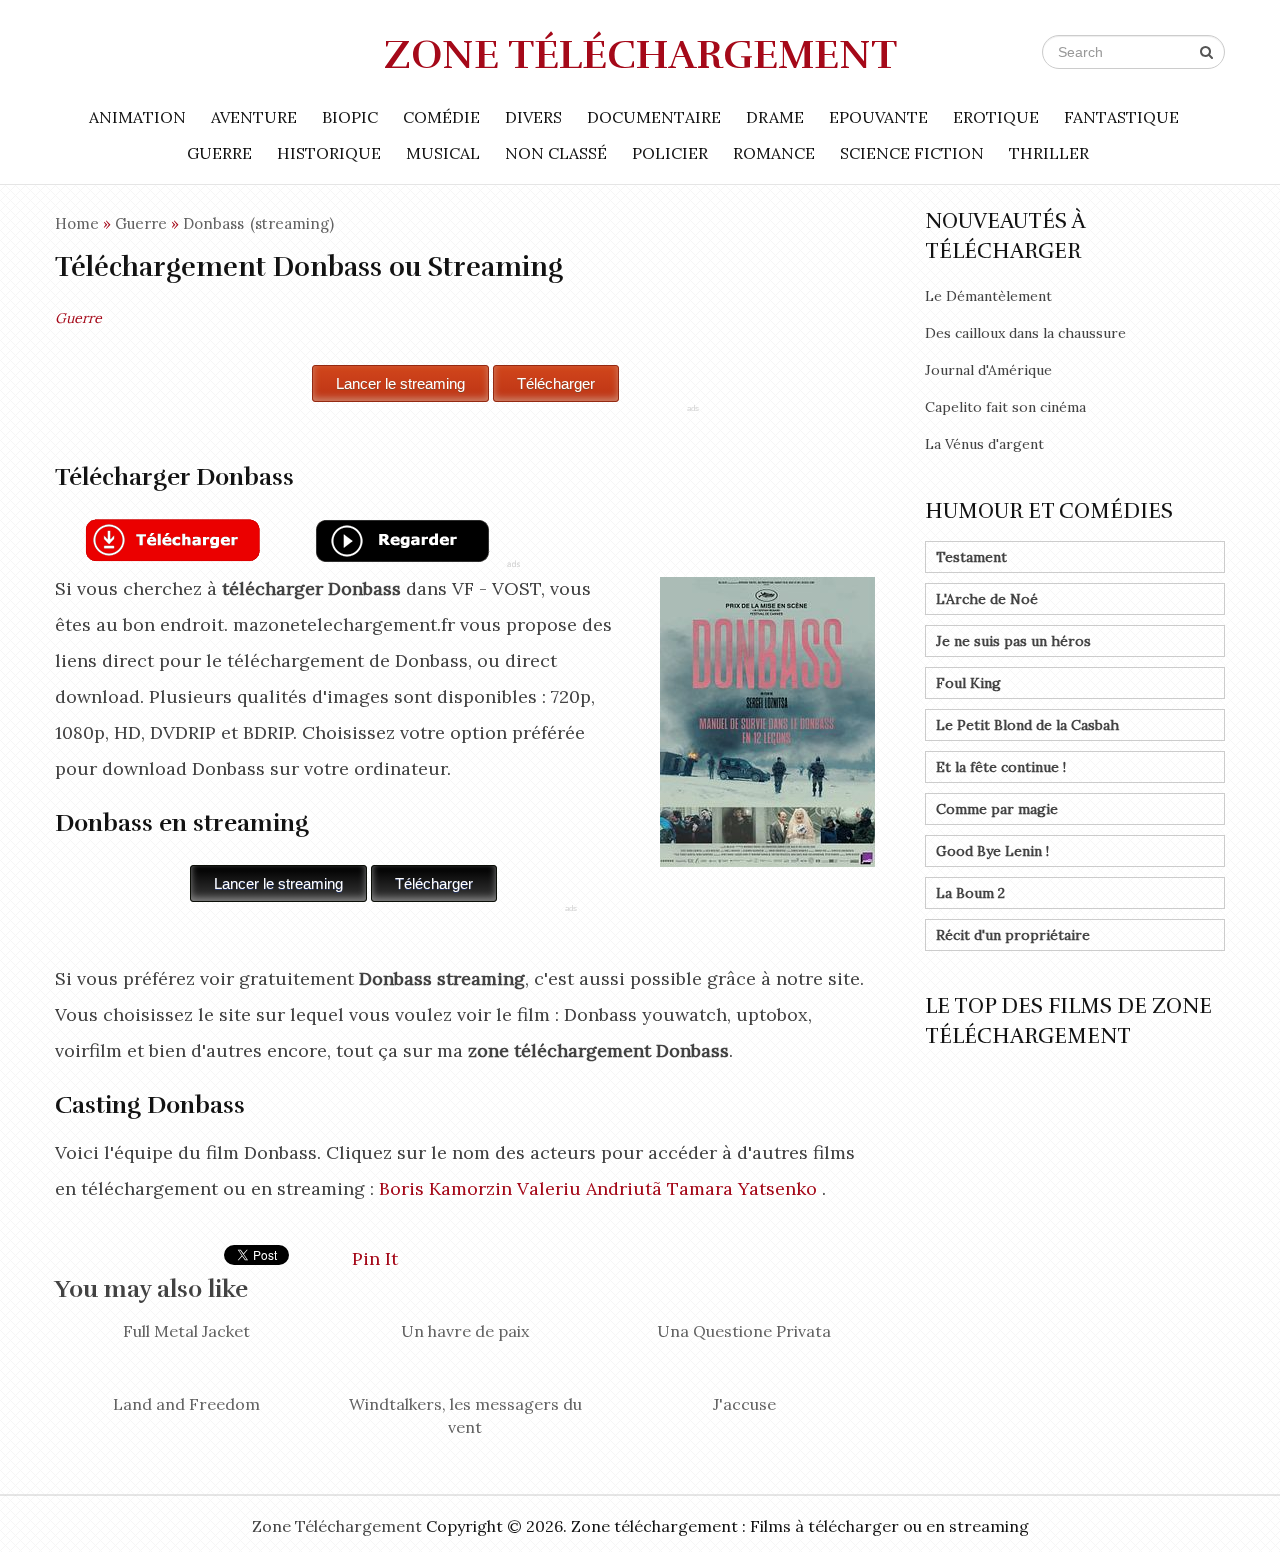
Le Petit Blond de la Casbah (1027, 725)
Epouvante (878, 117)
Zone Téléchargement (640, 55)
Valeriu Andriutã (589, 1188)
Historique (329, 153)
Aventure (254, 117)
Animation (137, 117)
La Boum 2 (970, 893)
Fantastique (1121, 117)
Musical (443, 153)
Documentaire (654, 117)
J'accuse (744, 1404)
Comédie (441, 117)
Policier (670, 153)
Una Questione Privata (744, 1331)
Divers (533, 117)
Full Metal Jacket (186, 1331)
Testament (971, 557)
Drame (775, 117)
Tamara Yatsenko (742, 1188)
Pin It (375, 1258)
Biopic (350, 117)
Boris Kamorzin (445, 1188)
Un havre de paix (465, 1331)
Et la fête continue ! (1001, 767)
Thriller (1049, 153)
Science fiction (912, 153)
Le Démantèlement (988, 296)
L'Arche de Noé (987, 599)
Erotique (996, 117)
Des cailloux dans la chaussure (1025, 333)
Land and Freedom (186, 1404)
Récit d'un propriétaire (1013, 935)
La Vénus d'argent (984, 444)
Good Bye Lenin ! (992, 851)
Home (77, 223)
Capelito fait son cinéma (1005, 407)
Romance (774, 153)
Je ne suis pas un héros (1013, 641)
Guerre (219, 153)
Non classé (556, 153)
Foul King (968, 683)
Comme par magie (997, 809)
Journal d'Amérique (988, 370)
